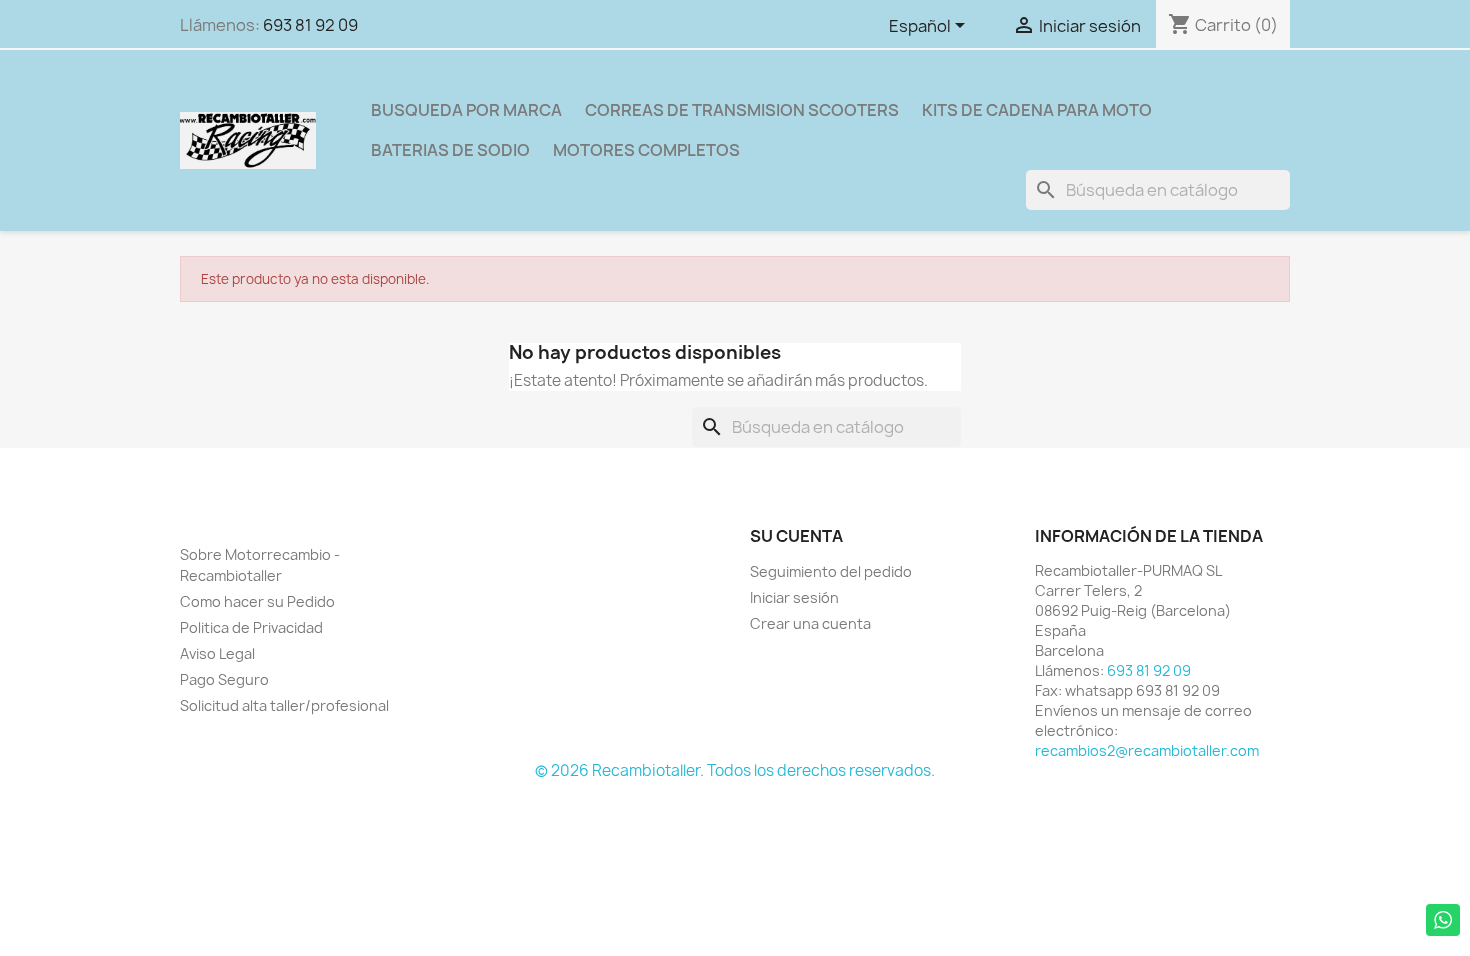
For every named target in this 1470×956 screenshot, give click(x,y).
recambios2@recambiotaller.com (1147, 750)
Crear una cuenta (810, 623)
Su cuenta (796, 536)
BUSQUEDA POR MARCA (466, 110)
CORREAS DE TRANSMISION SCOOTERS (742, 110)
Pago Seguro (224, 679)
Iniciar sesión (794, 597)
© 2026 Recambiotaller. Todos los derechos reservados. (735, 770)
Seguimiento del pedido (831, 571)
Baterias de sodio (450, 150)
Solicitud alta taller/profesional (284, 705)
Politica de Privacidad (251, 627)
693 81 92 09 (310, 25)
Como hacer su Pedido (257, 601)
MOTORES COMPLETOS (646, 150)
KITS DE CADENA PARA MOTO (1037, 110)
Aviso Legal (217, 653)
